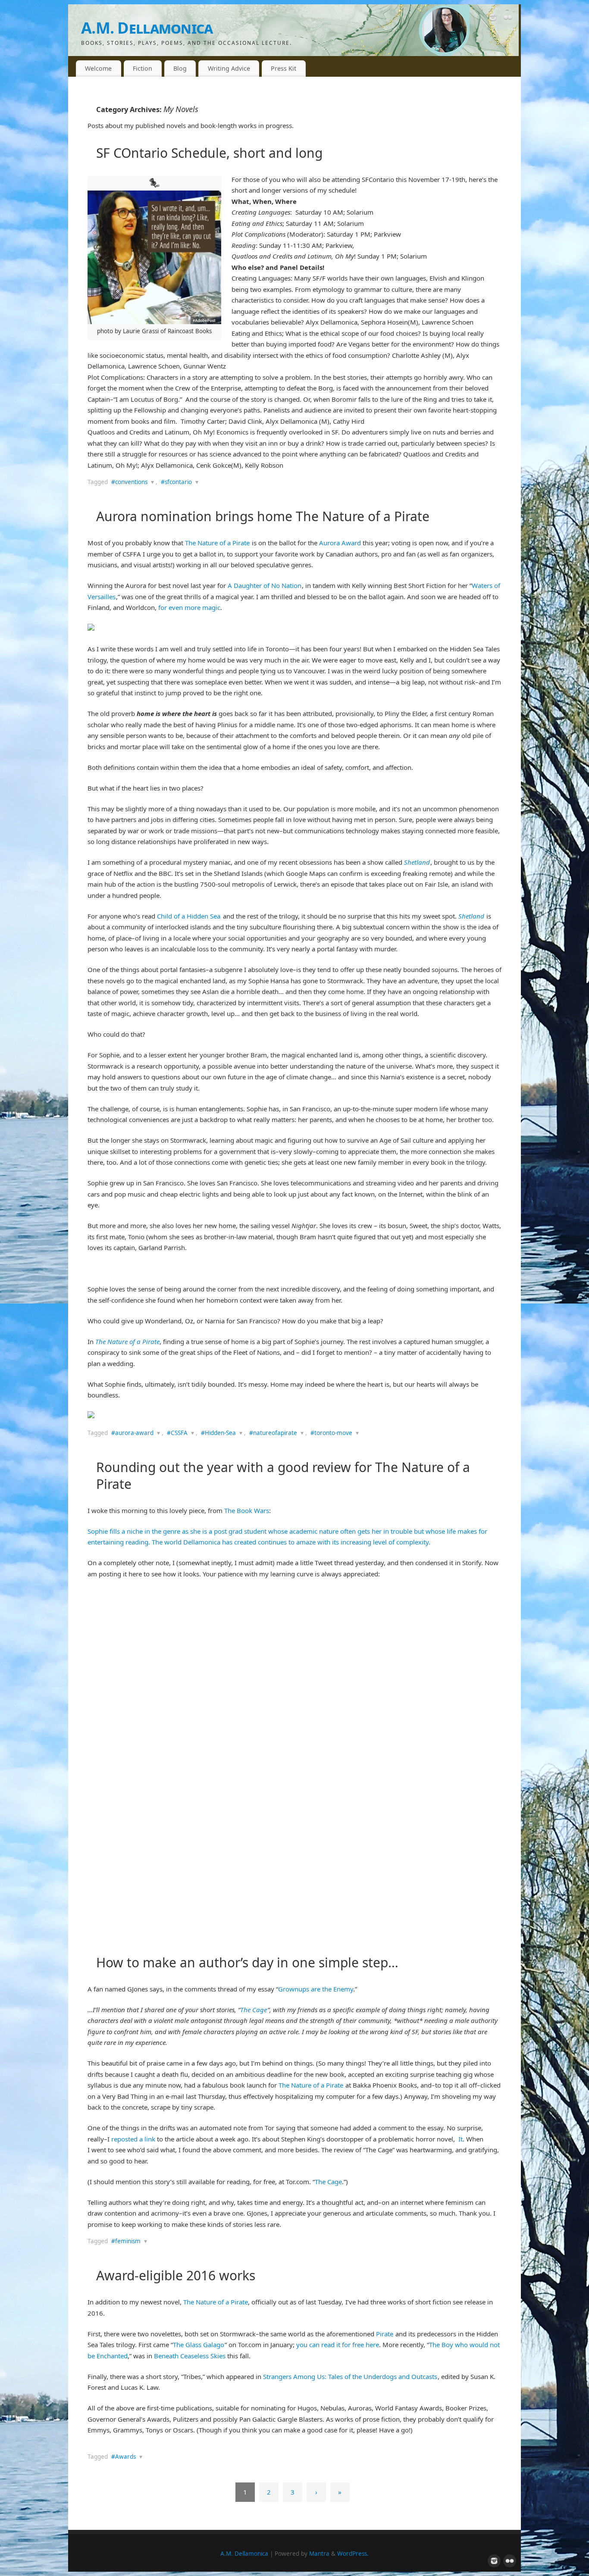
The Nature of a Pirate (217, 543)
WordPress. (353, 2554)
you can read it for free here (338, 2345)
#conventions (129, 482)
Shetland (417, 862)
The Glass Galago (199, 2345)
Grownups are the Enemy (316, 1989)
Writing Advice (229, 68)
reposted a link (134, 2139)
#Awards (124, 2457)
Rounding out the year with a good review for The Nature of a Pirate (283, 1476)
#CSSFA (177, 1433)
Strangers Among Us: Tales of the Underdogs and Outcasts (350, 2376)
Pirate (385, 2334)
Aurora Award (340, 543)
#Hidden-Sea (218, 1433)
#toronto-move (331, 1433)
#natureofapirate (273, 1433)
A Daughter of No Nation (265, 585)
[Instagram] (493, 19)
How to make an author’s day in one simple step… (247, 1962)
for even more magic (189, 607)
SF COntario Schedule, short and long (209, 153)
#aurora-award (132, 1433)
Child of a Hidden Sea (189, 916)
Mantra (319, 2554)
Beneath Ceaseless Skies (190, 2356)
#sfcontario (176, 482)
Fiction (143, 68)
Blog (180, 68)
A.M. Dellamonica (147, 28)
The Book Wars (247, 1510)
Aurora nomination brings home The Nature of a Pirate (263, 516)
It (461, 2139)
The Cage (254, 2010)
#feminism (126, 2241)
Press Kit (284, 68)
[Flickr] (508, 19)
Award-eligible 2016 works (176, 2275)
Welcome (98, 68)
